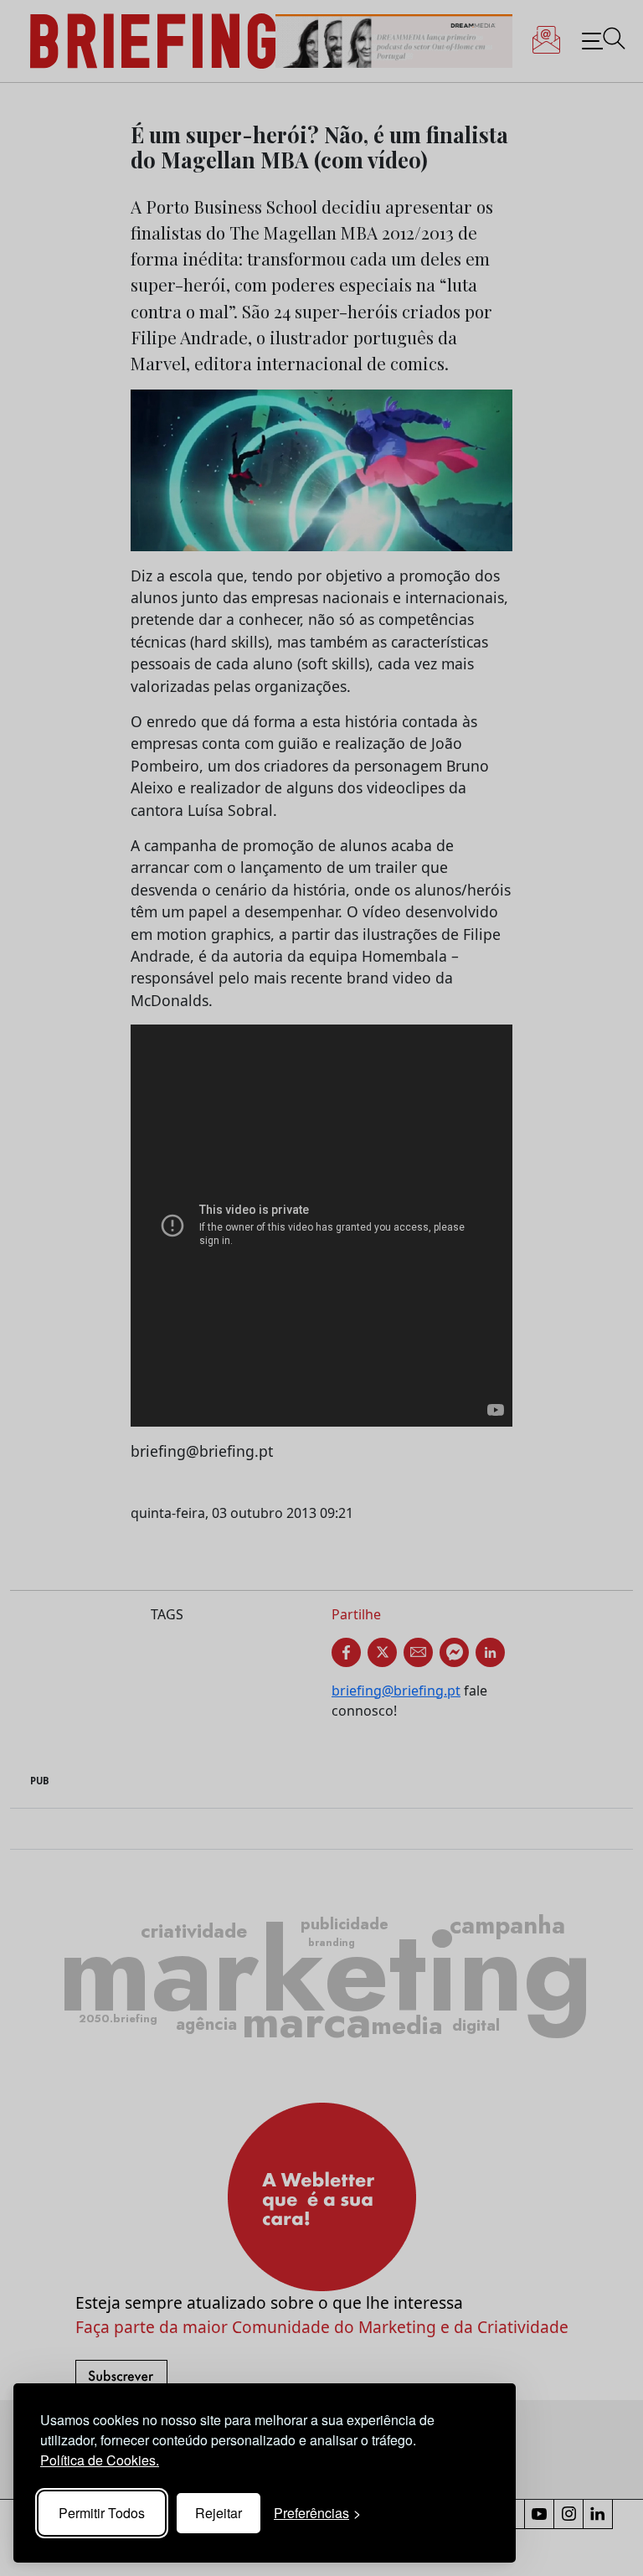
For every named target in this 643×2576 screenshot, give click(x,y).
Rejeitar (219, 2513)
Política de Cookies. (100, 2460)
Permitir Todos (102, 2513)
